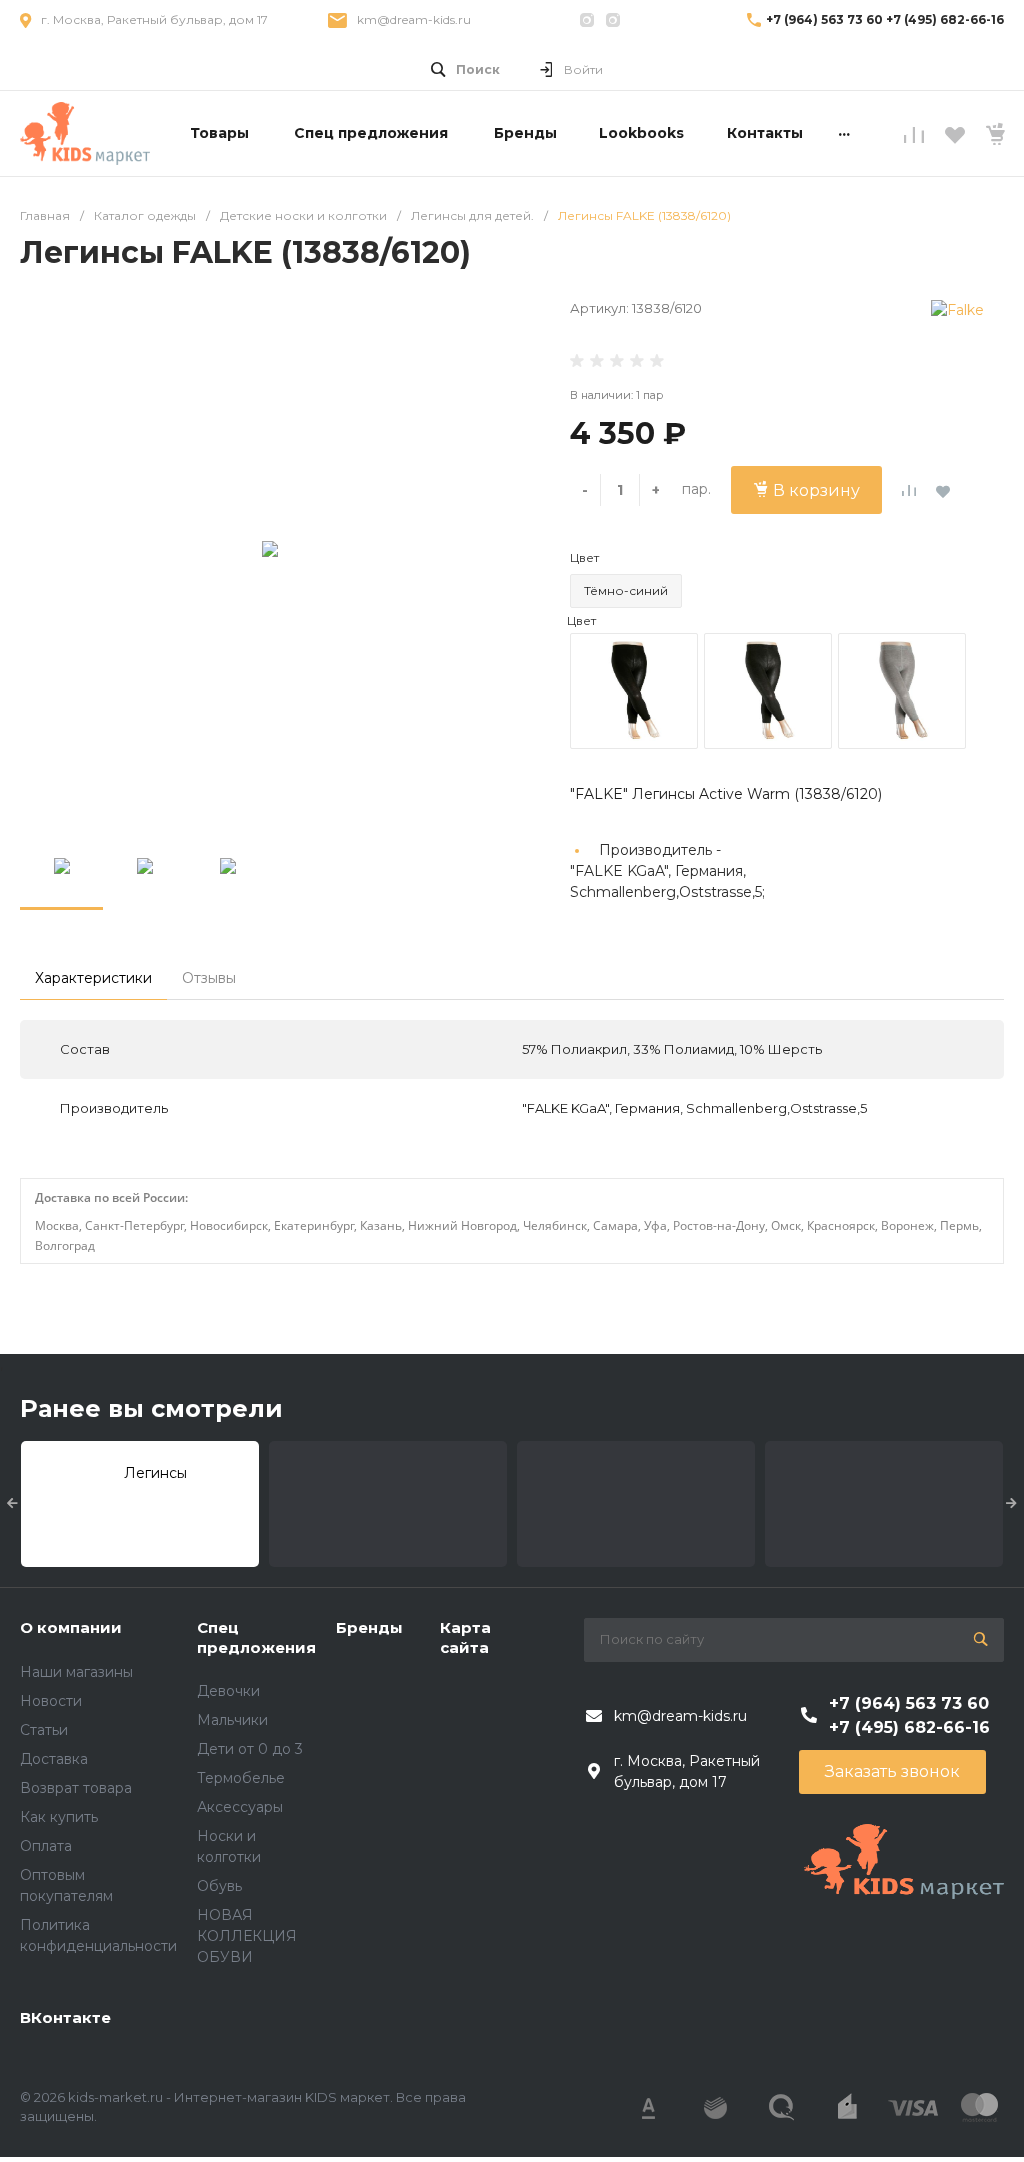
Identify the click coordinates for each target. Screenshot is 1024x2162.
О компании (71, 1627)
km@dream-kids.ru (414, 19)
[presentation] (12, 1504)
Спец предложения (256, 1637)
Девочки (228, 1691)
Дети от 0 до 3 (250, 1749)
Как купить (59, 1817)
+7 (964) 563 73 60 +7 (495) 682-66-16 (885, 19)
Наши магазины (76, 1672)
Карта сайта (465, 1637)
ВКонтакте (65, 2017)
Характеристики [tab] (93, 978)
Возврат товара (76, 1788)
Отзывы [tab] (209, 978)
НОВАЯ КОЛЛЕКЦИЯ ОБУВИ (247, 1936)
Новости (51, 1701)
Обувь (219, 1886)
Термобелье (241, 1778)
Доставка (54, 1759)
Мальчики (232, 1720)
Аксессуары (240, 1807)
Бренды (369, 1627)
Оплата (46, 1846)
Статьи (44, 1730)
